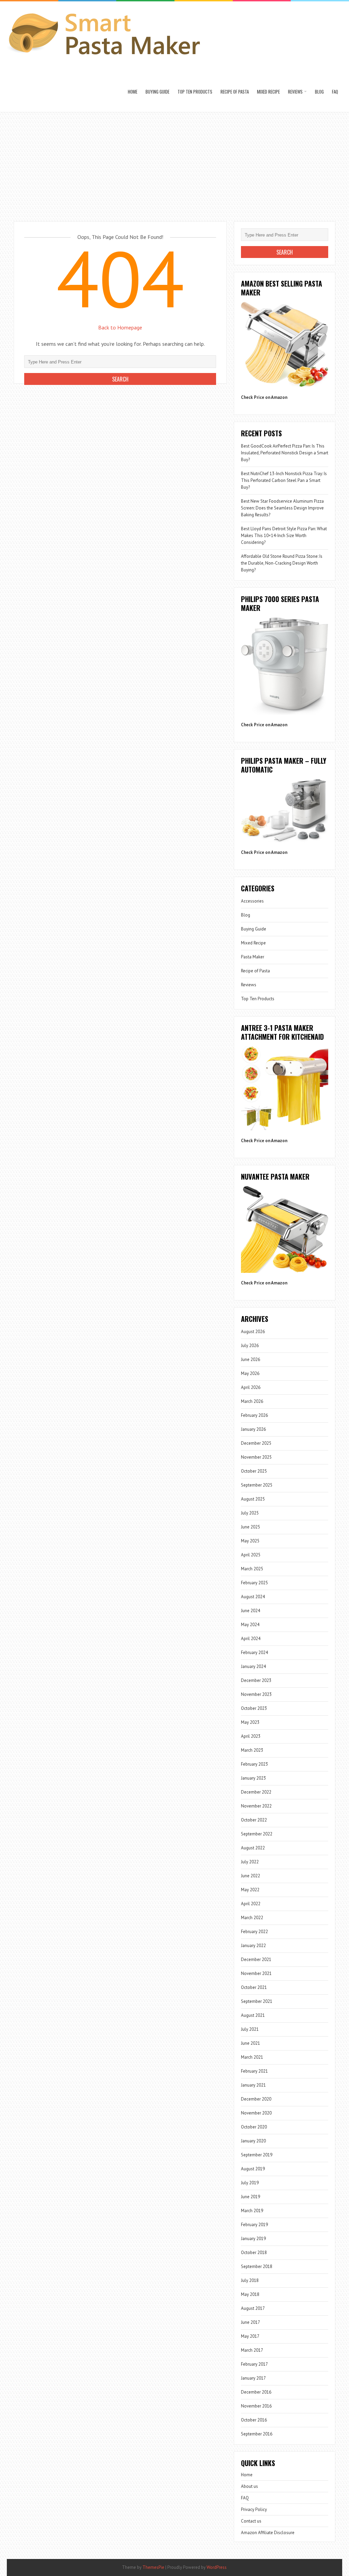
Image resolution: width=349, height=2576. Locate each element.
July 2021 (250, 2029)
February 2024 (254, 1652)
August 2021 (253, 2015)
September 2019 (257, 2155)
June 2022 (251, 1876)
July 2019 (250, 2183)
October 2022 (254, 1820)
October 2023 (254, 1708)
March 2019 (252, 2211)
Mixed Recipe (268, 92)
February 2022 (254, 1932)
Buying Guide (157, 92)
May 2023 (250, 1722)
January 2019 (253, 2239)
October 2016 (254, 2420)
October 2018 (254, 2253)
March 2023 (252, 1750)
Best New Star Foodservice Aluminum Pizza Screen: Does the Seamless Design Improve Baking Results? (282, 508)
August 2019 (253, 2169)
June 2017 (251, 2322)
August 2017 (253, 2308)
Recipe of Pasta (235, 92)
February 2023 (254, 1764)
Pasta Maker (253, 957)
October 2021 (254, 1987)
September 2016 (257, 2434)
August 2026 (253, 1332)
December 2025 (256, 1443)
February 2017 (254, 2364)
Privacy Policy (254, 2509)
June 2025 (251, 1527)
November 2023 (256, 1694)
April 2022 (251, 1904)
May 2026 (250, 1373)
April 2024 (251, 1639)
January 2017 (253, 2378)
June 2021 (251, 2043)
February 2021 (254, 2071)
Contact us (251, 2521)
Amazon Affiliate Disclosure (268, 2533)
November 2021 (256, 1973)
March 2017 (252, 2350)
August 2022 (253, 1848)
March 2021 (252, 2057)
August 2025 (253, 1499)
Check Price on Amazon (264, 397)
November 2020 (256, 2113)
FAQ (335, 92)
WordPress (217, 2567)
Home (133, 92)
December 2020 (256, 2099)
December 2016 (256, 2392)
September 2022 (257, 1834)
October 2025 (254, 1471)
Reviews (295, 92)
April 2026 (251, 1387)
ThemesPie (153, 2567)
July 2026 (250, 1346)
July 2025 (250, 1513)
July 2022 (250, 1862)
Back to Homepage (120, 327)
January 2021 (253, 2085)
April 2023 (251, 1736)
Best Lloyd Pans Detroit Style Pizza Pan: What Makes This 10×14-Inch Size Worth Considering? (284, 536)
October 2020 (254, 2127)
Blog (319, 92)
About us (249, 2486)
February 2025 (254, 1583)
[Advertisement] (174, 163)
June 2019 (251, 2197)
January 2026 (253, 1429)
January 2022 (253, 1946)
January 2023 (253, 1778)
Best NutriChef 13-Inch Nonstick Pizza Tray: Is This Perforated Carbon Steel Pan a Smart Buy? (284, 480)
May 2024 (250, 1625)
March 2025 (252, 1569)
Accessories (252, 901)
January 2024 (253, 1666)
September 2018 (257, 2266)
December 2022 (256, 1792)
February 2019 (254, 2225)
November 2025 (256, 1457)
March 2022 (252, 1918)
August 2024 (253, 1597)
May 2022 (250, 1890)
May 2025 (250, 1541)
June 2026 (251, 1359)
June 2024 (251, 1611)
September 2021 (257, 2001)
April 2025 (251, 1555)
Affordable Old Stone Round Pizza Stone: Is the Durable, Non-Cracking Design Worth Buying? (282, 563)
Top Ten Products (195, 92)
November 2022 (256, 1806)
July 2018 (250, 2280)
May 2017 (250, 2336)
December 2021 (256, 1959)
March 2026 (252, 1401)
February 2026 (254, 1415)
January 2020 (253, 2141)
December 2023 (256, 1680)
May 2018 (250, 2294)
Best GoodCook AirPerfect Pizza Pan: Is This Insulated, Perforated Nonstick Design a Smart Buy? (285, 453)
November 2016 (256, 2406)
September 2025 (257, 1485)
